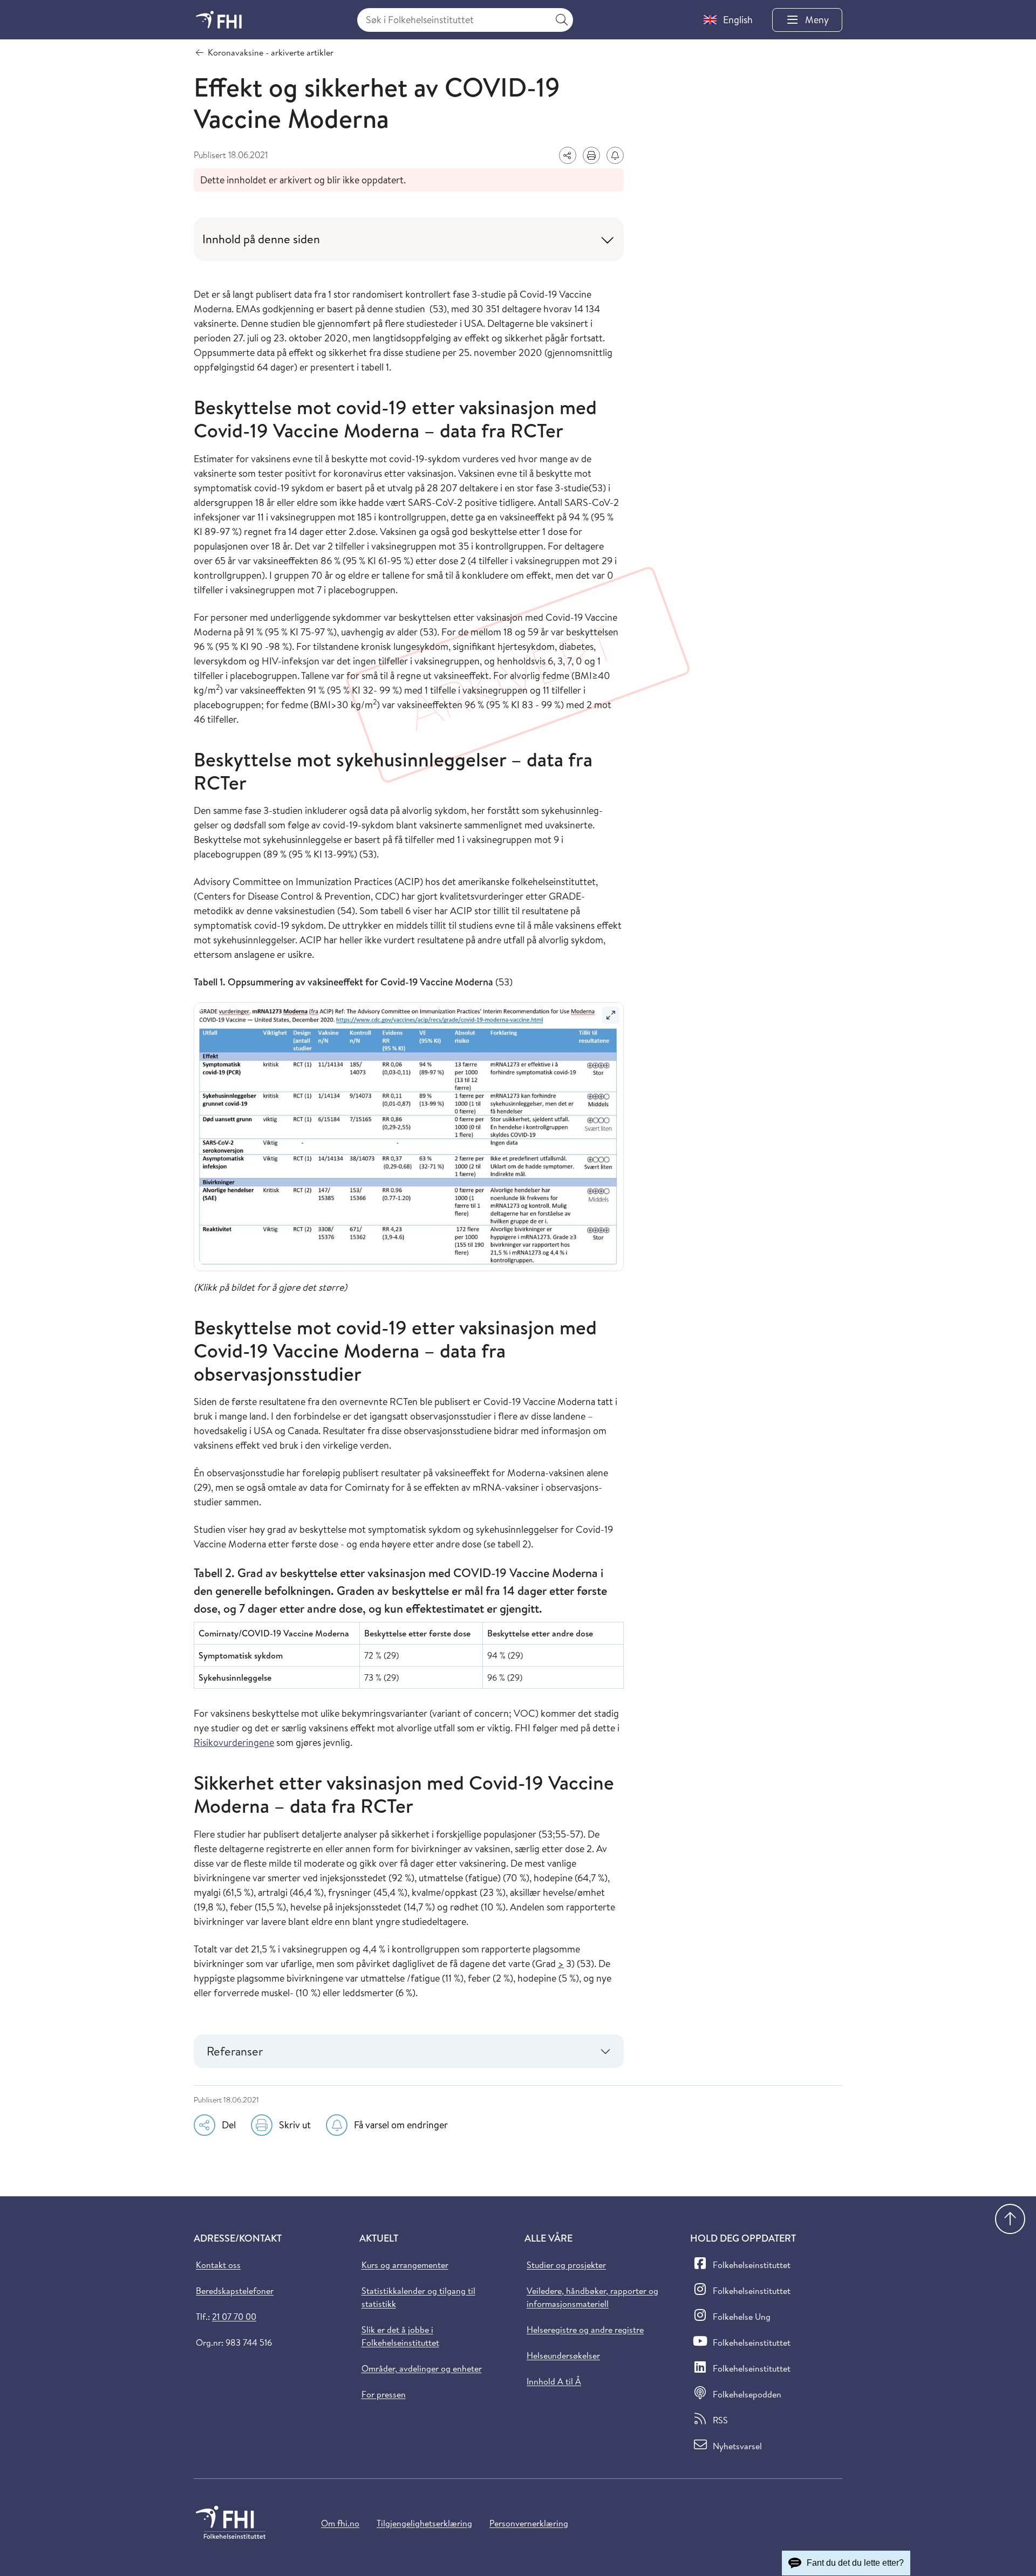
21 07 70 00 (234, 2317)
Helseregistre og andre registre (585, 2330)
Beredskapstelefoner (235, 2291)
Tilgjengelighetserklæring (424, 2523)
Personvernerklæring (529, 2523)
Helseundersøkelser (563, 2355)
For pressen (384, 2394)
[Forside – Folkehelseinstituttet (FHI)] (219, 20)
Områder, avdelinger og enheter (422, 2368)
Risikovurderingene (234, 1742)
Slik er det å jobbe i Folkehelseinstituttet (400, 2336)
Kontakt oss (218, 2265)
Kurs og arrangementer (405, 2265)
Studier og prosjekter (566, 2265)
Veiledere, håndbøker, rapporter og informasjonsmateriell (592, 2297)
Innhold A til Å (554, 2381)
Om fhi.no (340, 2523)
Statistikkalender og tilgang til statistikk (418, 2297)
